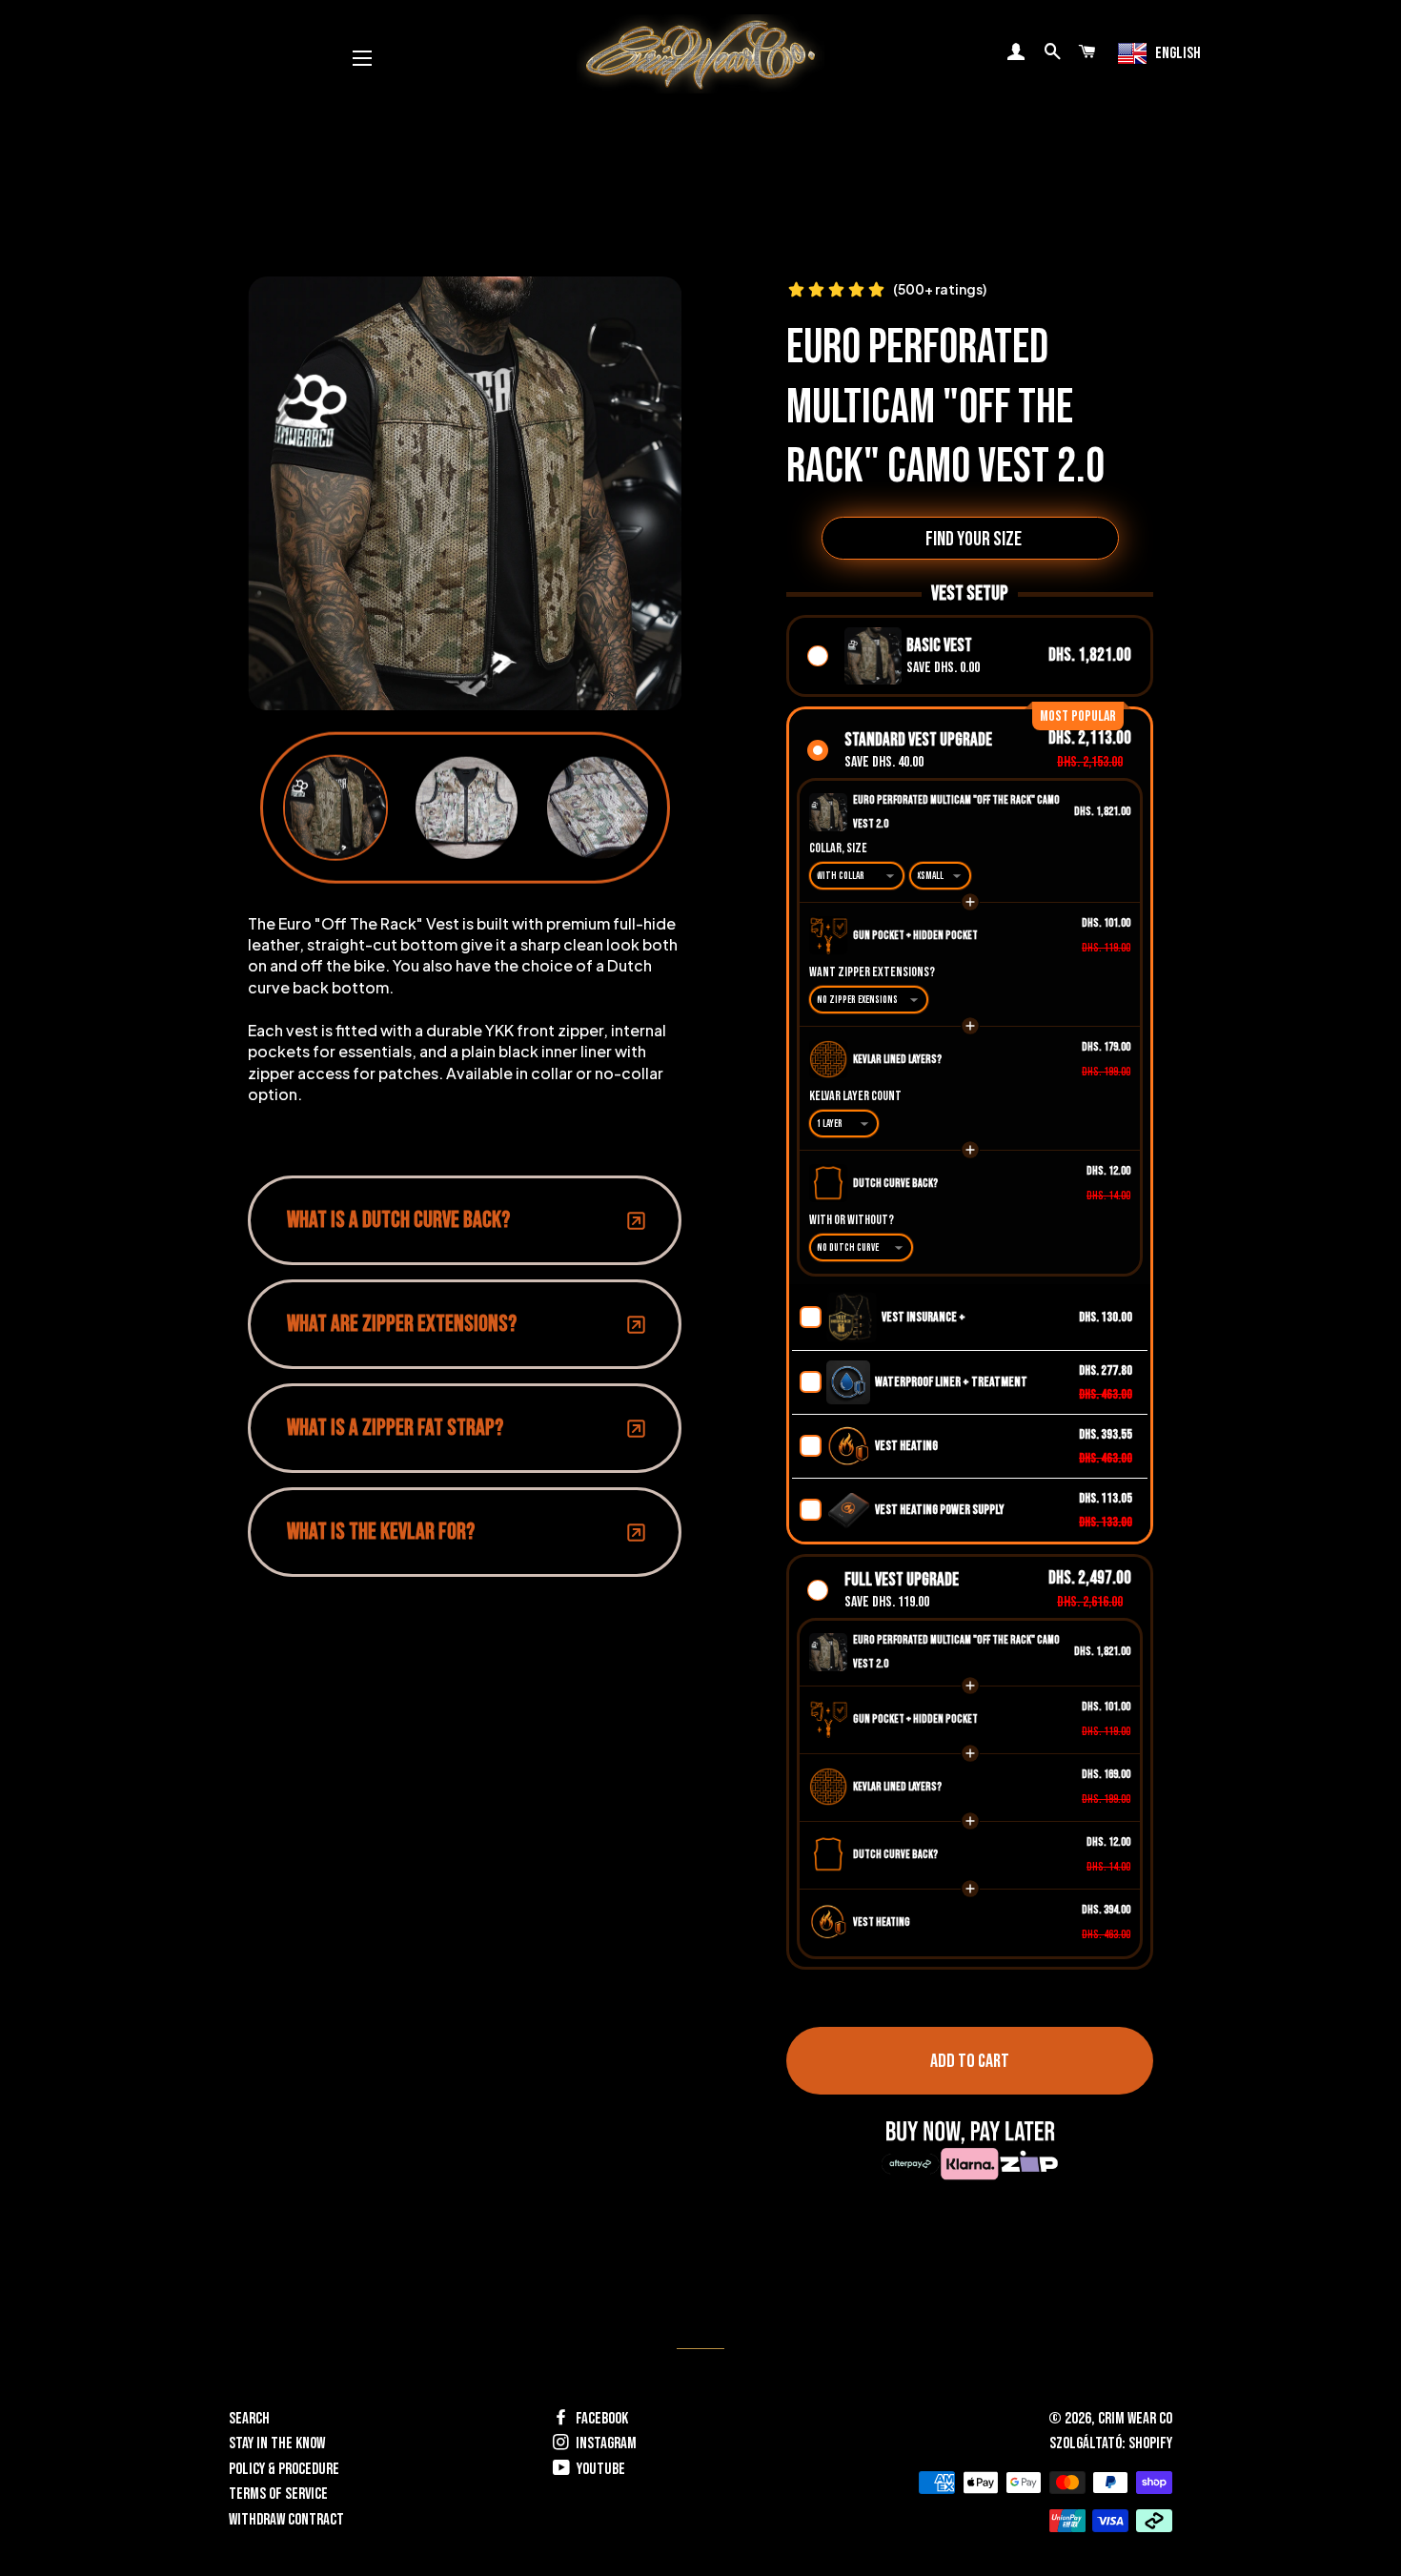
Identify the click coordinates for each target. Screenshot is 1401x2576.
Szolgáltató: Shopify (1111, 2443)
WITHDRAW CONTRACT (286, 2520)
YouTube (599, 2469)
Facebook (600, 2419)
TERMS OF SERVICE (278, 2494)
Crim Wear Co (1135, 2419)
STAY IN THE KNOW (277, 2443)
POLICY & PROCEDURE (284, 2469)
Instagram (605, 2443)
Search (249, 2419)
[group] (336, 808)
